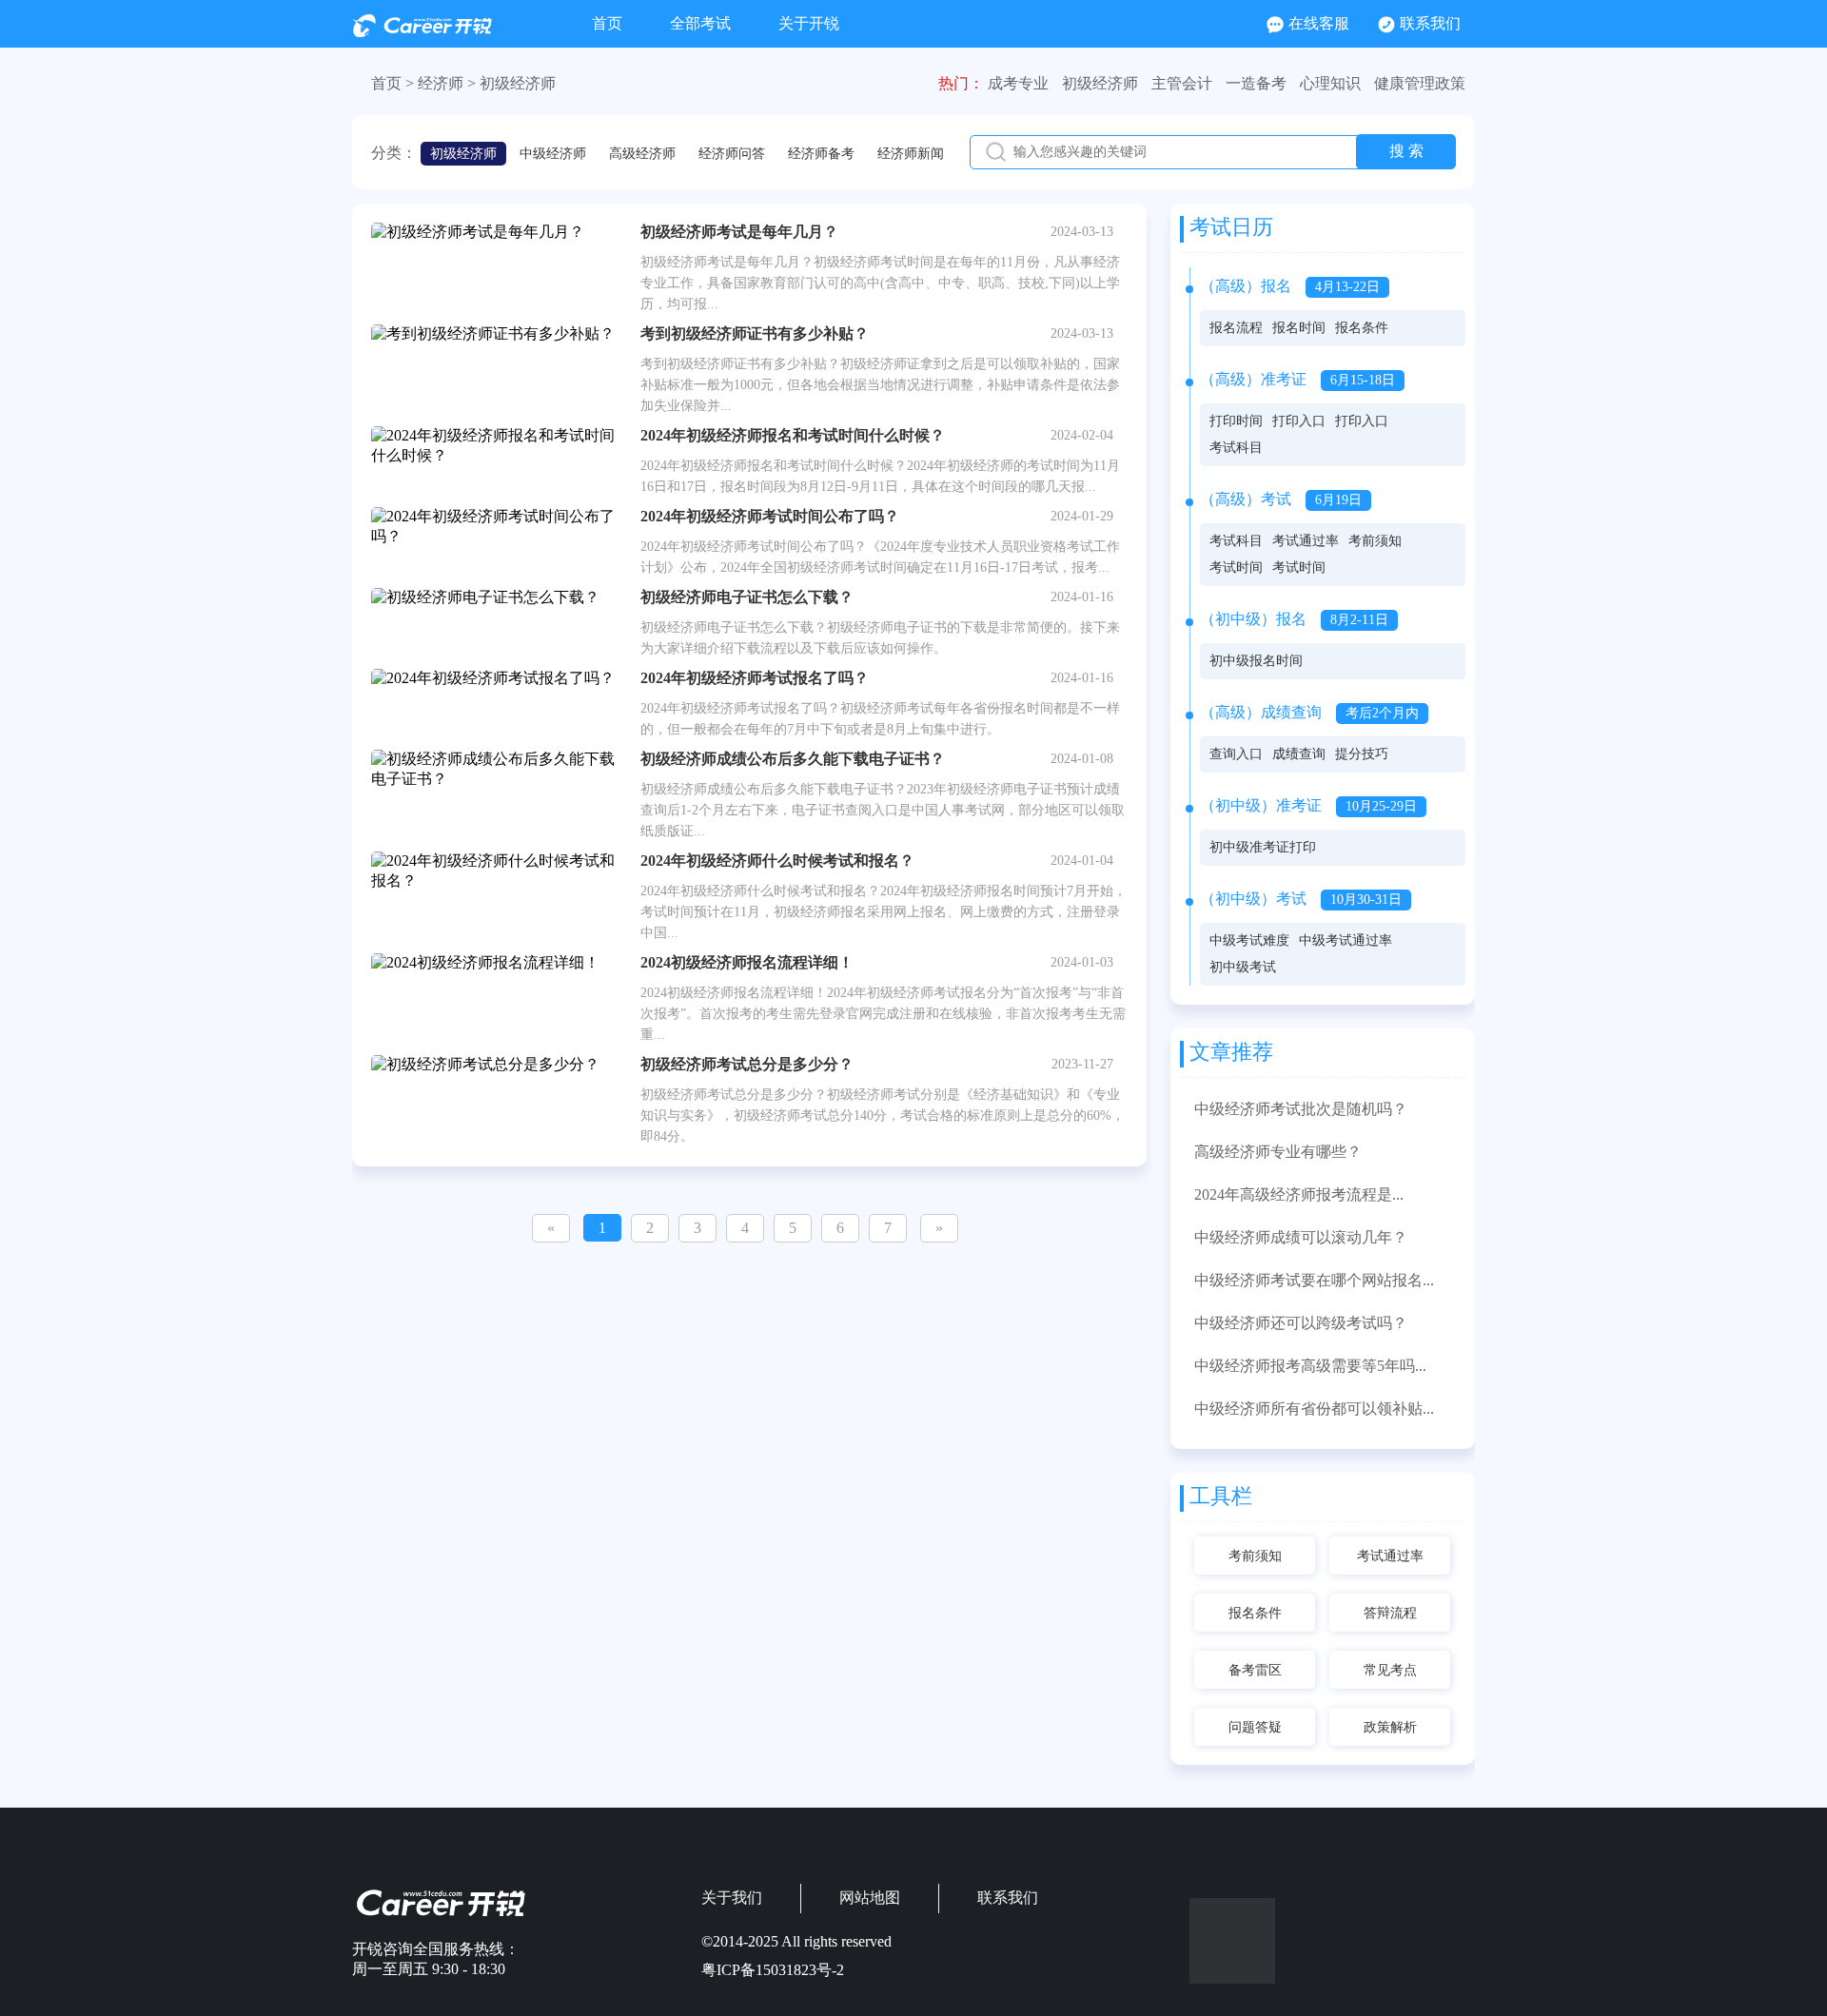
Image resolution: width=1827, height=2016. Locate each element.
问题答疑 (1255, 1727)
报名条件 (1362, 328)
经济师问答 (732, 154)
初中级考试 (1243, 967)
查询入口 (1236, 754)
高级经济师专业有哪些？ (1278, 1152)
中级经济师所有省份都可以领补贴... (1314, 1409)
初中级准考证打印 (1263, 847)
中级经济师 (553, 154)
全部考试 (700, 23)
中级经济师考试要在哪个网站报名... (1314, 1280)
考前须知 (1375, 541)
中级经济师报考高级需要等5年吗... (1310, 1366)
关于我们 (732, 1898)
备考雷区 (1255, 1670)
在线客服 (1319, 23)
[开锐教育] (422, 32)
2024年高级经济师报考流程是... (1299, 1194)
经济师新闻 (911, 154)
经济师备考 (821, 154)
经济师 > (447, 83)
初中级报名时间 (1256, 661)
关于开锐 (809, 23)
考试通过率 (1306, 541)
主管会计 (1182, 83)
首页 (607, 23)
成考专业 (1018, 83)
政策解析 (1390, 1727)
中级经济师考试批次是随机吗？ (1301, 1109)
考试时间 (1236, 568)
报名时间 (1299, 328)
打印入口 (1299, 421)
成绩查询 (1299, 754)
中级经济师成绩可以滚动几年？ (1301, 1237)
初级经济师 (518, 83)
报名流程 (1236, 328)
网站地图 (870, 1898)
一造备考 (1256, 83)
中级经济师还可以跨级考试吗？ (1301, 1323)
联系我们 (1430, 23)
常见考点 (1390, 1670)
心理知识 (1330, 83)
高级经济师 (642, 154)
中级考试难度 (1249, 940)
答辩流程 (1390, 1613)
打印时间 (1236, 421)
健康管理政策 (1420, 83)
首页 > (393, 83)
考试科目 (1236, 448)
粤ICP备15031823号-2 (773, 1970)
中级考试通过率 (1346, 940)
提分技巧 (1362, 754)
